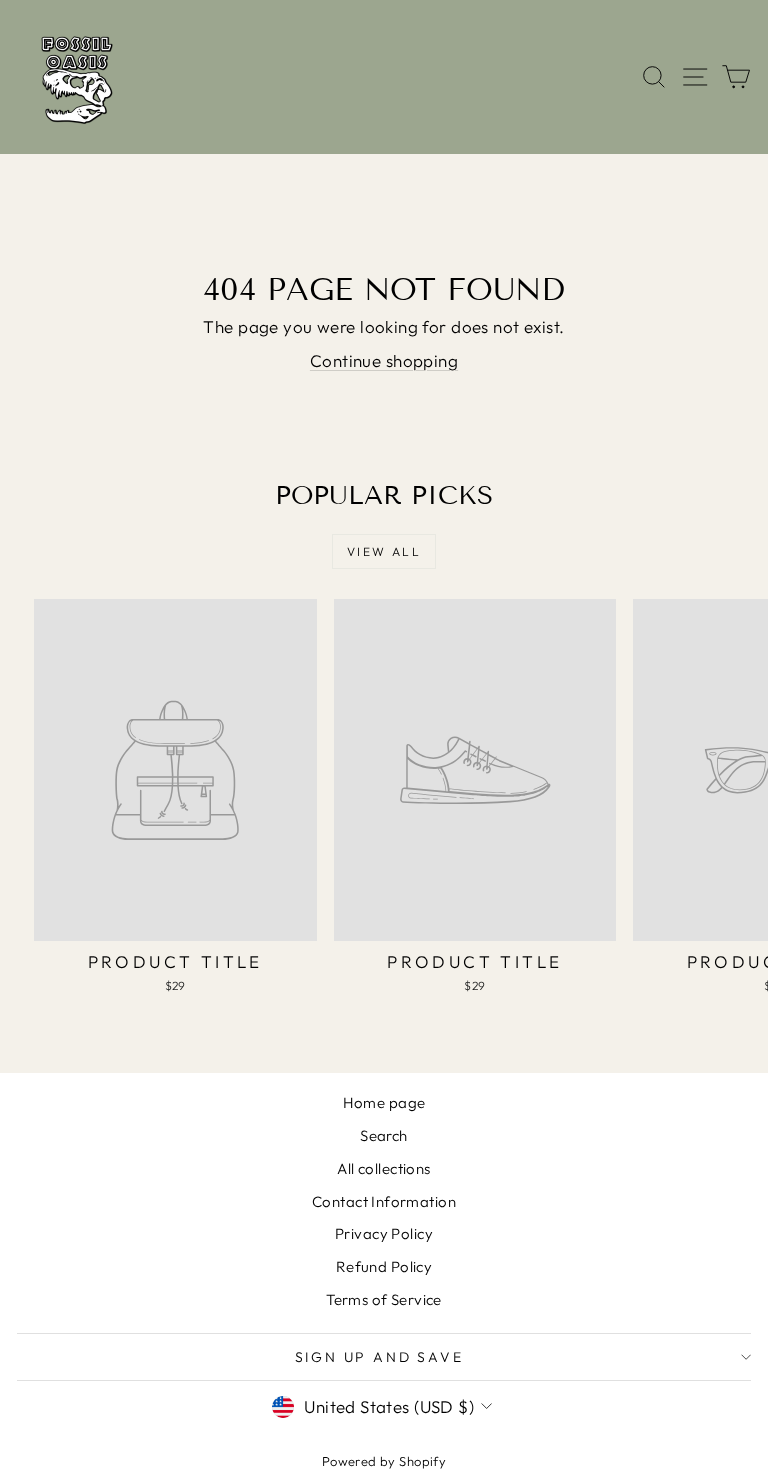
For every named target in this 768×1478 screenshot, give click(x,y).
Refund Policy (384, 1266)
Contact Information (384, 1201)
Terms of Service (384, 1299)
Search (384, 1135)
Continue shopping (384, 360)
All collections (383, 1168)
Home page (384, 1102)
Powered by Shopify (384, 1461)
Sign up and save (379, 1357)
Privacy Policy (384, 1233)
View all (384, 551)
